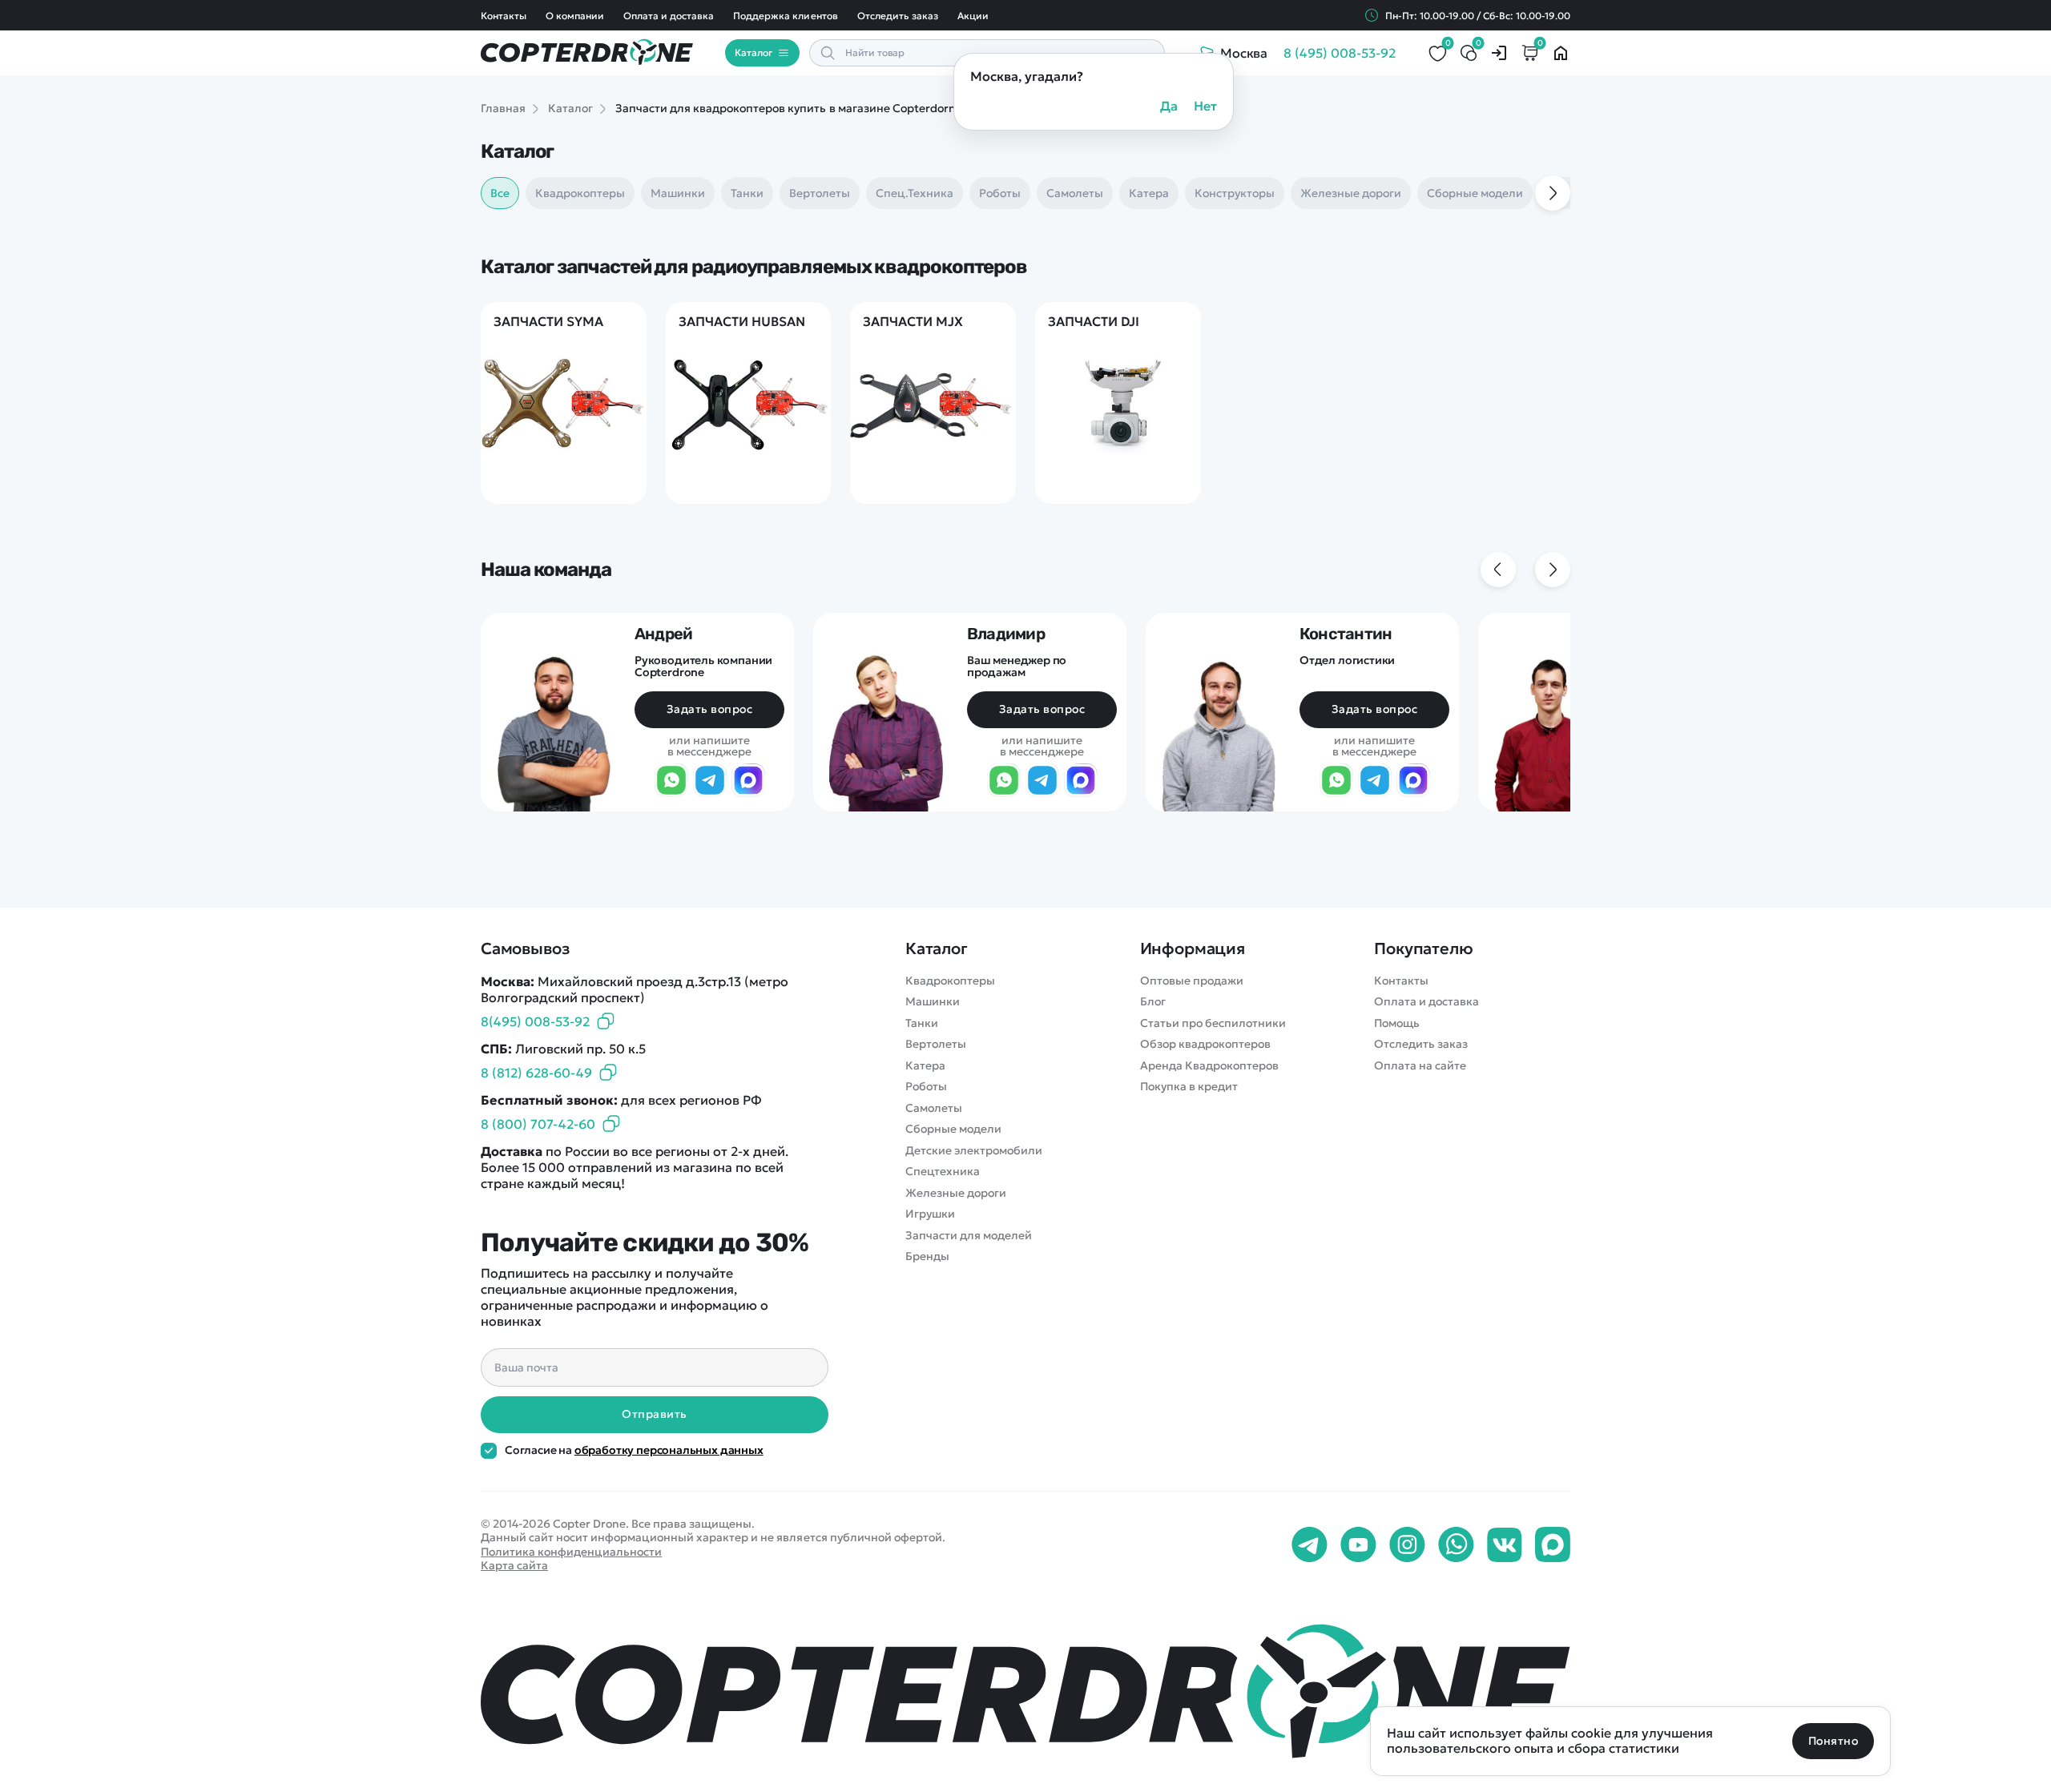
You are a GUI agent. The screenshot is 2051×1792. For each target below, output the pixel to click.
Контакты (504, 16)
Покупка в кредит (1189, 1087)
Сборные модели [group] (1475, 193)
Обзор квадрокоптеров (1205, 1044)
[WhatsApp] (671, 781)
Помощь (1397, 1023)
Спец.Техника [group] (915, 193)
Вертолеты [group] (820, 193)
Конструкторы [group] (1235, 193)
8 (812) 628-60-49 (536, 1073)
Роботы (926, 1087)
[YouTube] (1358, 1545)
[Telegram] (710, 781)
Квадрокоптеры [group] (580, 193)
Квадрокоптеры (950, 981)
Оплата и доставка (669, 16)
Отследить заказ (898, 16)
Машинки (933, 1002)
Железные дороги (956, 1193)
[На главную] (1025, 1691)
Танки (922, 1023)
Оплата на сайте (1420, 1066)
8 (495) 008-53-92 (1340, 53)
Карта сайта (514, 1565)
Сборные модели (953, 1129)
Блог (1153, 1002)
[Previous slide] (1498, 570)
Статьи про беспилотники (1213, 1023)
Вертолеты (936, 1044)
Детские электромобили (974, 1151)
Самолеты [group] (1075, 193)
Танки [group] (747, 193)
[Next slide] (1553, 193)
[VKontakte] (1505, 1545)
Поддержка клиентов (785, 16)
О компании (575, 16)
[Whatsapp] (1456, 1545)
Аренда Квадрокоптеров (1209, 1066)
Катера (925, 1066)
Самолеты (934, 1108)
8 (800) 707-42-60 (538, 1124)
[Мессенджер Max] (748, 781)
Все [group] (500, 193)
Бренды (927, 1256)
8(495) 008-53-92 (535, 1021)
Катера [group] (1149, 193)
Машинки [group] (678, 193)
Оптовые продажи (1192, 981)
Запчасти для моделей (969, 1236)
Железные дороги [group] (1351, 193)
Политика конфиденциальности (571, 1552)
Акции (973, 16)
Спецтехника (943, 1172)
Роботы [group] (1000, 193)
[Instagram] (1407, 1545)
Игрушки (930, 1214)
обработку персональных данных (669, 1450)
